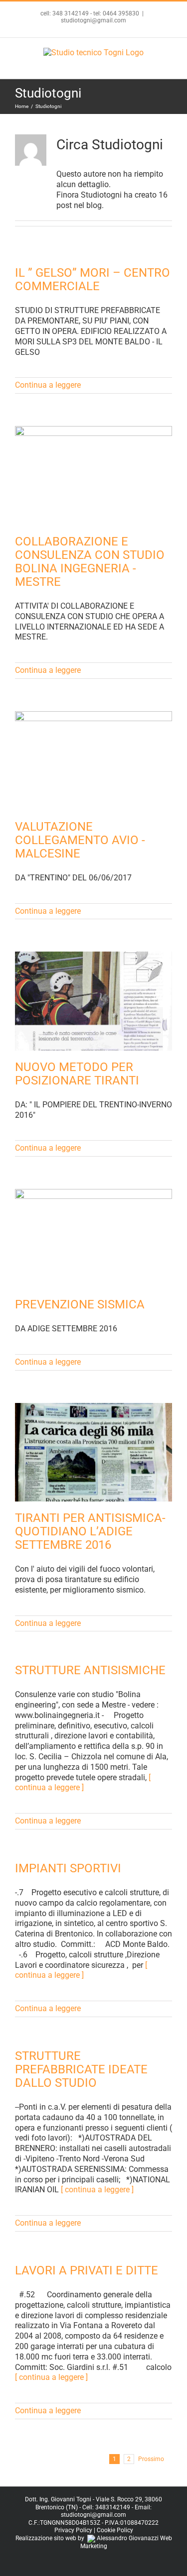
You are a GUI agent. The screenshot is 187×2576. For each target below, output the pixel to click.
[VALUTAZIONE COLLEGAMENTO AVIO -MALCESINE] (93, 761)
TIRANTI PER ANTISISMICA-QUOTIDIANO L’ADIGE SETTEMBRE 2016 (90, 1531)
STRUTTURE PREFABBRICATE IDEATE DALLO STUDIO (81, 2069)
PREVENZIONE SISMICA (80, 1304)
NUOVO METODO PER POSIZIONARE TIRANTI (77, 1074)
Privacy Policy (73, 2530)
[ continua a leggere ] (83, 1783)
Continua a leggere (48, 385)
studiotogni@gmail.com (93, 20)
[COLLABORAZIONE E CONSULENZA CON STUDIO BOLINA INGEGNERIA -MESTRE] (93, 476)
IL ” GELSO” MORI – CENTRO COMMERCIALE (93, 279)
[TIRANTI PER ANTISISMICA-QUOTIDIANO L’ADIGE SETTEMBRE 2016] (93, 1452)
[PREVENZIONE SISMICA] (93, 1238)
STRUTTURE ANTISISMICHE (90, 1670)
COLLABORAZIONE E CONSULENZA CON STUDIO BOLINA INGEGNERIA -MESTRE (90, 562)
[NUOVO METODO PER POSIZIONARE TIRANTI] (93, 1001)
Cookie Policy (115, 2530)
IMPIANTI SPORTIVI (68, 1868)
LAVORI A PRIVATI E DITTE (87, 2270)
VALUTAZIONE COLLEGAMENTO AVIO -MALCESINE (80, 840)
